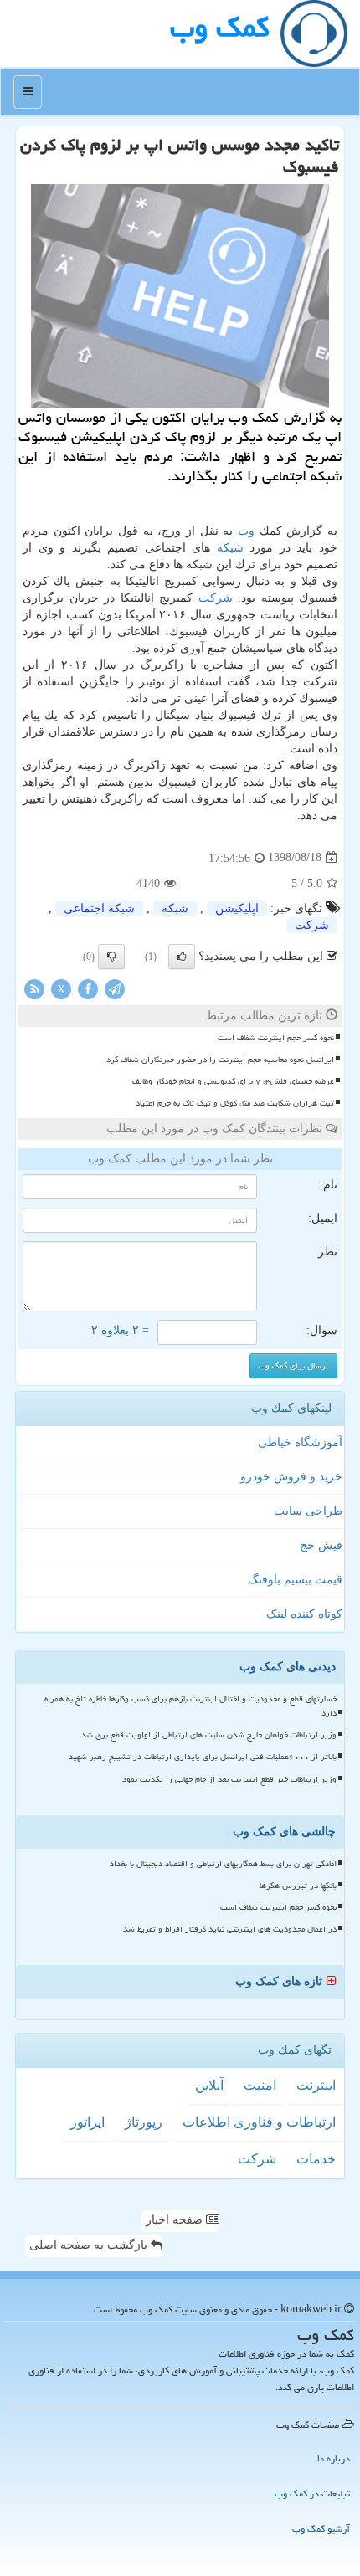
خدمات (316, 2159)
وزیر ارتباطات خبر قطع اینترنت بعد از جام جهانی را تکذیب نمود (229, 1779)
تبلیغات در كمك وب (312, 2494)
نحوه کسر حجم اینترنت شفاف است (276, 1038)
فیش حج (321, 1545)
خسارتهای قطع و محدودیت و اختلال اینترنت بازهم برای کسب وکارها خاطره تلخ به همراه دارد (190, 1706)
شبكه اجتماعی (99, 908)
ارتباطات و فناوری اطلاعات (259, 2122)
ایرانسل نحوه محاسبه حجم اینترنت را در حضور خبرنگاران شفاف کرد (220, 1060)
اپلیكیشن (237, 908)
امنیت (260, 2085)
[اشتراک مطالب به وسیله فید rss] (34, 988)
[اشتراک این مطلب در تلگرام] (115, 988)
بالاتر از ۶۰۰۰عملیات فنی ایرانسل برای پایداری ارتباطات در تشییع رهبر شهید (203, 1757)
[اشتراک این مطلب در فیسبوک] (88, 988)
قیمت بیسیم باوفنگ (295, 1580)
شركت (216, 598)
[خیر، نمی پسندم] (111, 957)
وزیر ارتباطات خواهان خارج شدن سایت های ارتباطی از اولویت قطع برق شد (209, 1735)
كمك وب (219, 27)
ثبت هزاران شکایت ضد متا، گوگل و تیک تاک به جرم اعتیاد (235, 1103)
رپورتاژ (144, 2122)
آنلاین (209, 2085)
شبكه (230, 548)
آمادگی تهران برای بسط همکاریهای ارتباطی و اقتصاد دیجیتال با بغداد (223, 1864)
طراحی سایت (308, 1511)
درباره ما (334, 2458)
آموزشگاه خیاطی (300, 1442)
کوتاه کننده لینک (304, 1614)
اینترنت (316, 2085)
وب (246, 531)
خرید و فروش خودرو (291, 1477)
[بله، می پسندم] (182, 957)
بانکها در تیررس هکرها (298, 1886)
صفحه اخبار (176, 2220)
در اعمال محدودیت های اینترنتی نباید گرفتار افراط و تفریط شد (230, 1929)
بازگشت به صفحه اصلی (90, 2245)
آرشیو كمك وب (321, 2529)
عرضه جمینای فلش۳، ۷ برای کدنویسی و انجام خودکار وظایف (233, 1081)
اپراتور (87, 2122)
